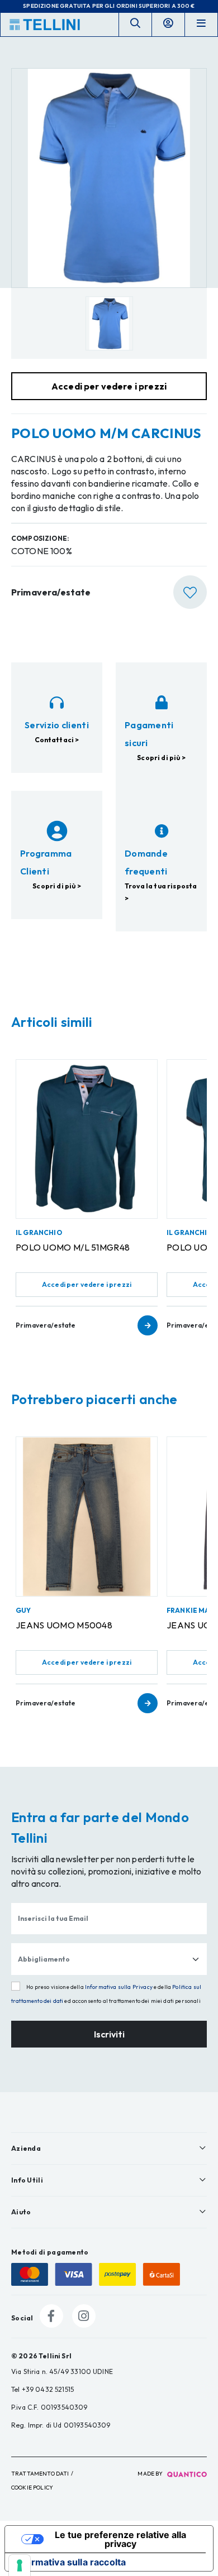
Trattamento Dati (40, 2474)
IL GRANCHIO (39, 1232)
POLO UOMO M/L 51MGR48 (73, 1247)
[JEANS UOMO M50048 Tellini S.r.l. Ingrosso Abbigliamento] (87, 1516)
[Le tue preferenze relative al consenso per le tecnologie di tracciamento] (20, 2565)
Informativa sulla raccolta (70, 2562)
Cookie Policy (32, 2488)
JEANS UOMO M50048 (64, 1625)
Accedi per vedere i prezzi (87, 1284)
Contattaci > (57, 740)
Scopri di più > (161, 758)
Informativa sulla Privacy (119, 1987)
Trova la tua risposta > (161, 892)
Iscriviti (109, 2034)
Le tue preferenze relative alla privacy (120, 2539)
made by (151, 2474)
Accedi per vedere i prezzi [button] (109, 386)
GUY (23, 1610)
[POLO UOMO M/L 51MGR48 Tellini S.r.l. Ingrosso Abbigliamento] (87, 1139)
